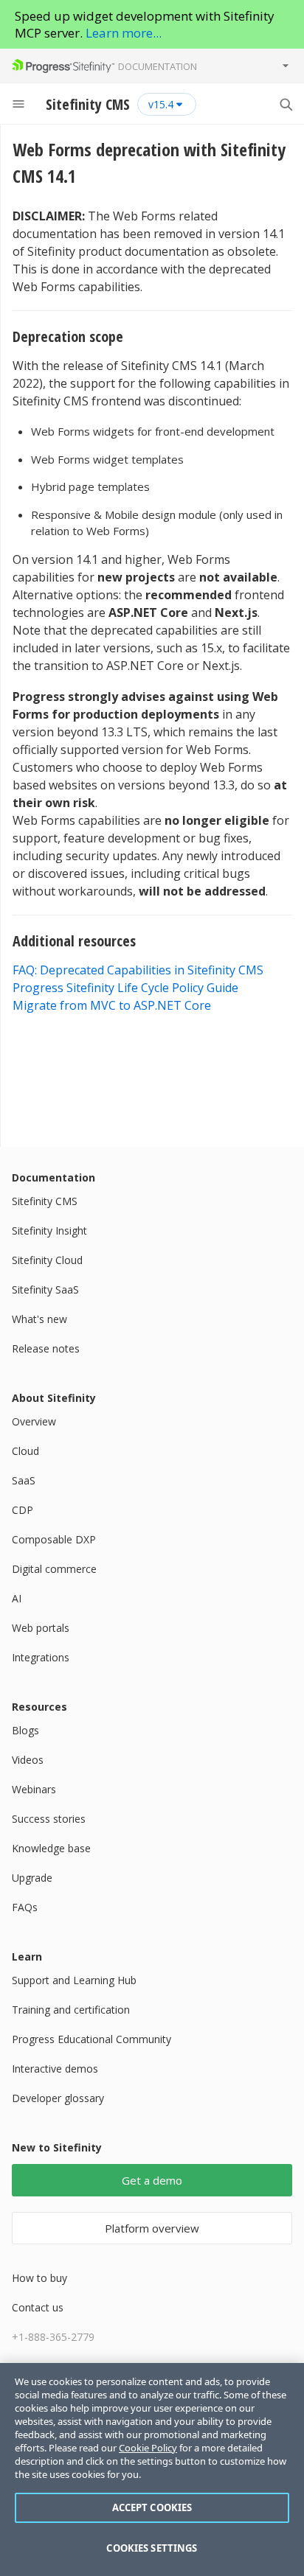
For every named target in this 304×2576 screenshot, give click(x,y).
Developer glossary (58, 2098)
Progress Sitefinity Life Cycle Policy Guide (125, 988)
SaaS (24, 1480)
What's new (39, 1319)
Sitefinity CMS (45, 1201)
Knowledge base (51, 1848)
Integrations (41, 1657)
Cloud (25, 1451)
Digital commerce (54, 1569)
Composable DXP (54, 1539)
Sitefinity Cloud (47, 1260)
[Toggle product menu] (286, 66)
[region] (152, 2469)
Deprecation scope (70, 336)
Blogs (25, 1730)
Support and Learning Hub (74, 1980)
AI (17, 1598)
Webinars (34, 1789)
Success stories (49, 1819)
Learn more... (124, 33)
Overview (34, 1421)
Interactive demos (55, 2069)
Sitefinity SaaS (45, 1289)
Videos (28, 1760)
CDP (23, 1510)
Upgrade (32, 1878)
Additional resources (76, 941)
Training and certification (71, 2010)
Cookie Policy (148, 2448)
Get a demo (152, 2180)
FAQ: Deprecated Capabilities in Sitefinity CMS (138, 970)
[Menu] (18, 104)
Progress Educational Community (91, 2039)
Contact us (38, 2307)
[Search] (286, 104)
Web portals (41, 1628)
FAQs (25, 1907)
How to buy (39, 2278)
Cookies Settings (152, 2548)
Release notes (46, 1348)
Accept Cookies (152, 2507)
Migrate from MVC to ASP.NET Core (112, 1005)
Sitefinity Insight (49, 1231)
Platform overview (152, 2228)
